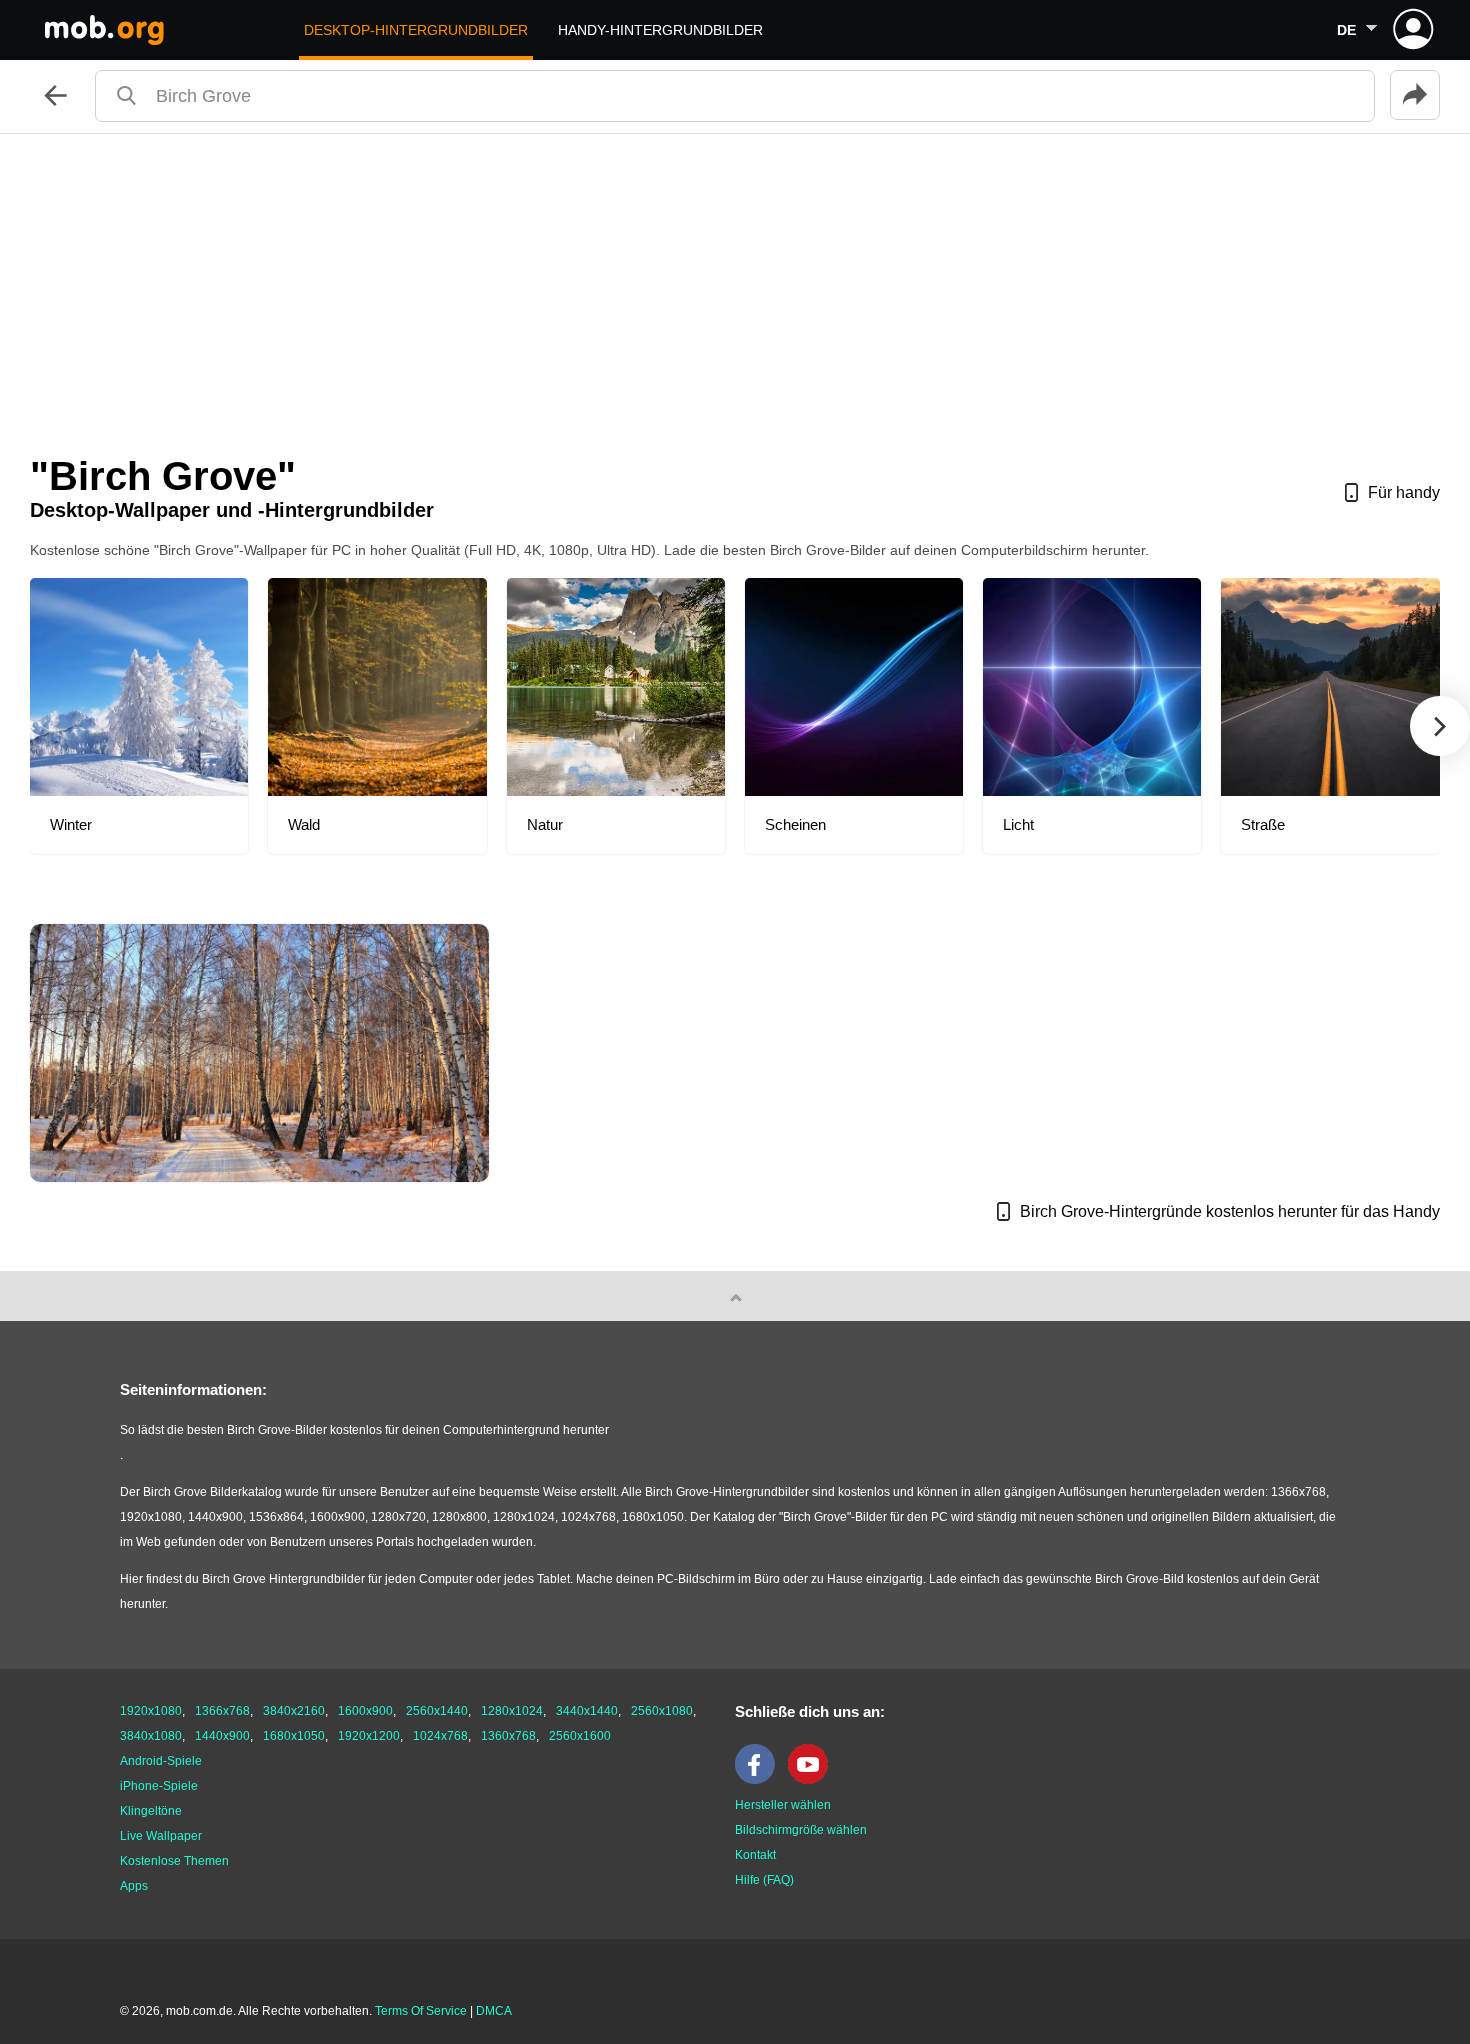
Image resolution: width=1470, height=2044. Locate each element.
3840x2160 (294, 1711)
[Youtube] (813, 1780)
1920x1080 (151, 1711)
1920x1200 (369, 1736)
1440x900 (222, 1736)
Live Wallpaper (161, 1836)
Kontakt (755, 1855)
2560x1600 (580, 1736)
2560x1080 (662, 1711)
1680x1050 (294, 1736)
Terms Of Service (421, 2011)
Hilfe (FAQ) (764, 1880)
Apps (134, 1886)
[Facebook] (760, 1780)
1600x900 (365, 1711)
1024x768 (440, 1736)
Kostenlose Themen (174, 1861)
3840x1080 (151, 1736)
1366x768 (222, 1711)
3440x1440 (587, 1711)
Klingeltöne (151, 1811)
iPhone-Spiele (159, 1786)
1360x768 (508, 1736)
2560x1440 (437, 1711)
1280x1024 (512, 1711)
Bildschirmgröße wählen (801, 1830)
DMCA (494, 2011)
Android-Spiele (161, 1761)
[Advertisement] (735, 284)
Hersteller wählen (783, 1805)
